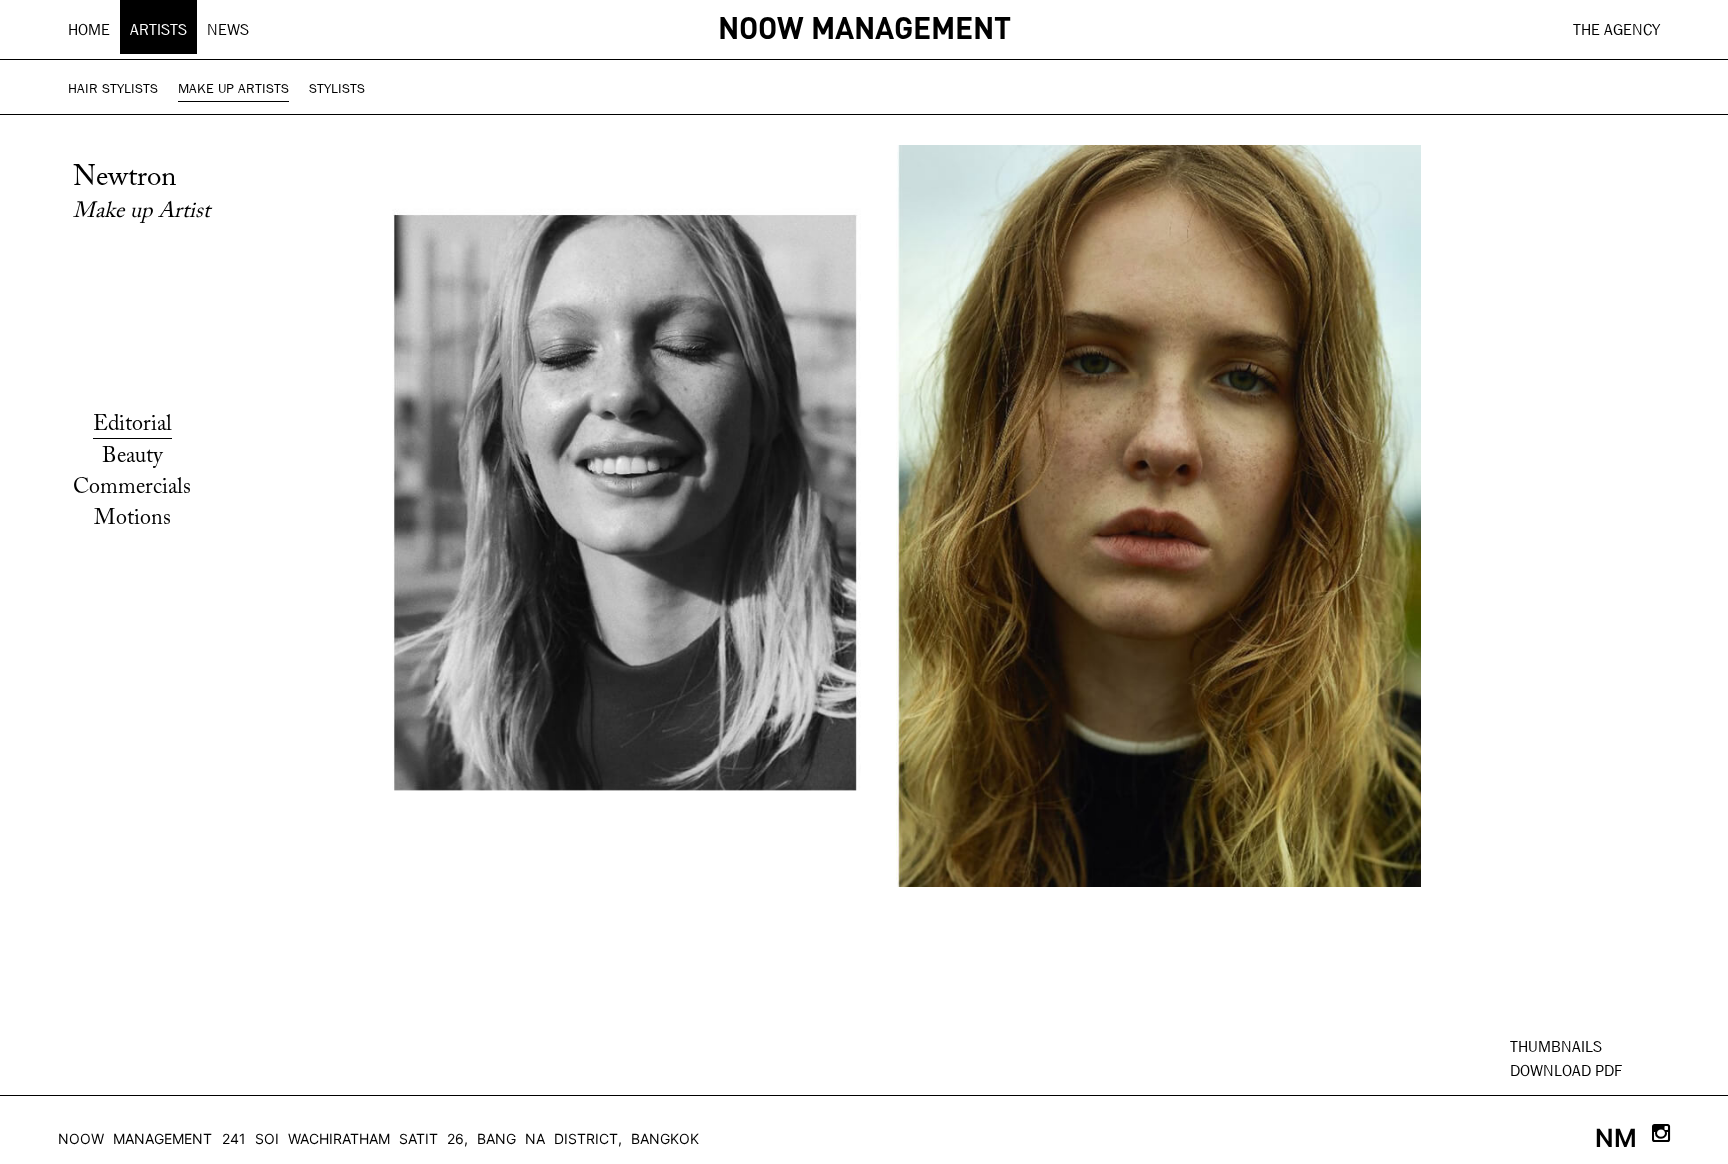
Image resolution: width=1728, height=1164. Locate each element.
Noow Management (135, 1138)
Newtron (124, 178)
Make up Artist (141, 212)
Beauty (132, 457)
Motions (132, 519)
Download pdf (1566, 1070)
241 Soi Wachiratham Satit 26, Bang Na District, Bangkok (460, 1138)
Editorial (132, 425)
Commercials (132, 488)
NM (1616, 1138)
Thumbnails (1556, 1046)
